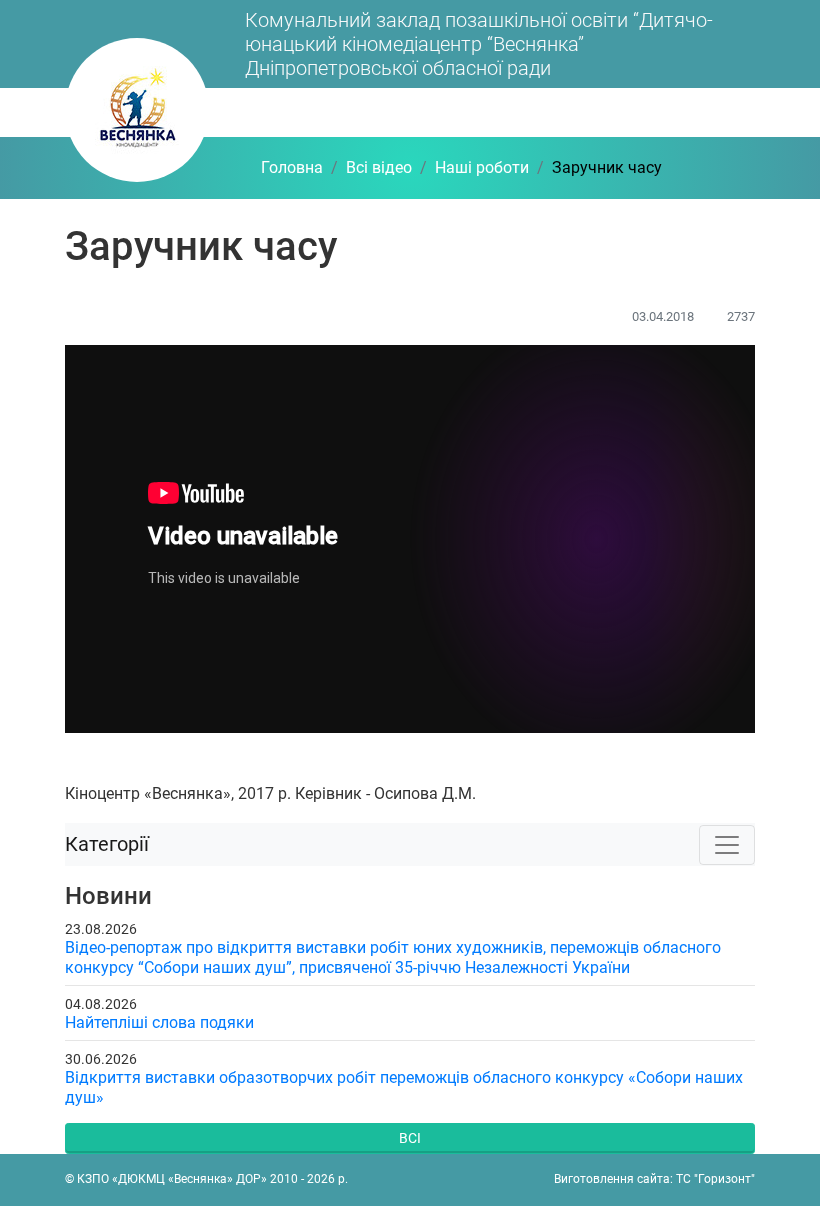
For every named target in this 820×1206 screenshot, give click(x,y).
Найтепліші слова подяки (159, 1022)
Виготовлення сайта (612, 1179)
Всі (410, 1138)
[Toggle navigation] (727, 845)
